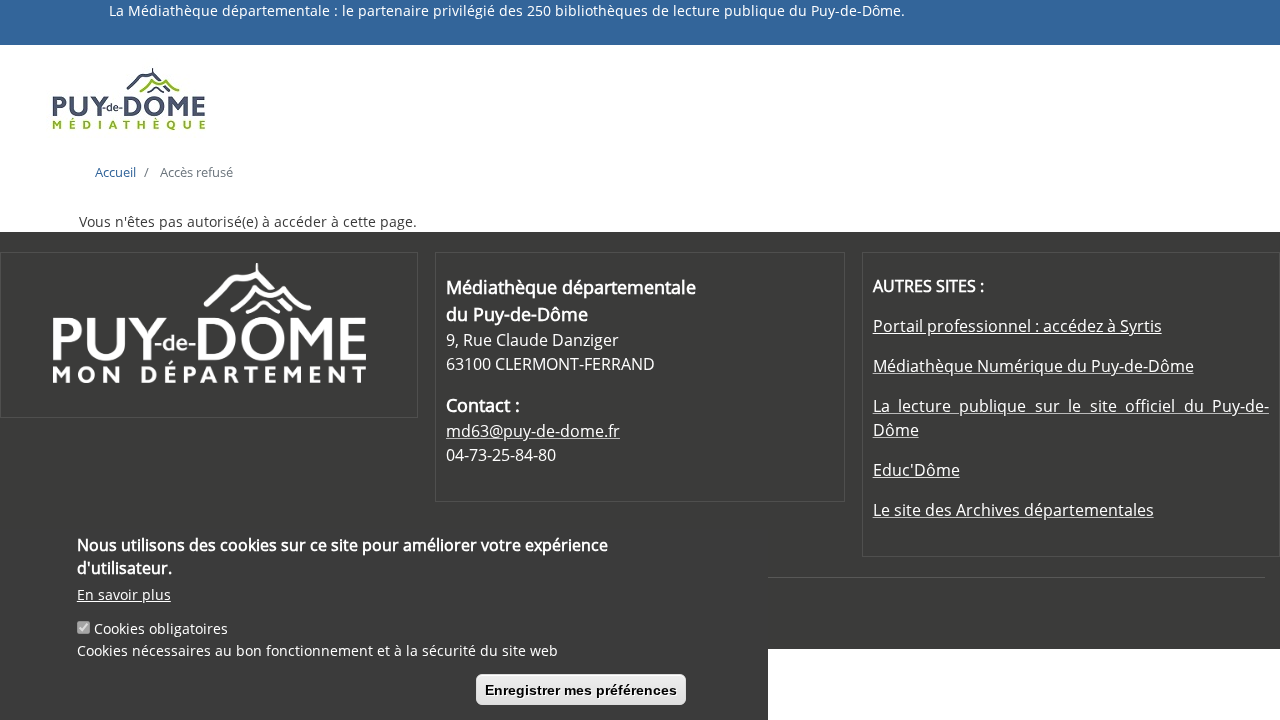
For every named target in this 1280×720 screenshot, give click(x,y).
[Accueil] (183, 98)
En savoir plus (124, 594)
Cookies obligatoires (161, 629)
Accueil (115, 172)
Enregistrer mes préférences (581, 690)
